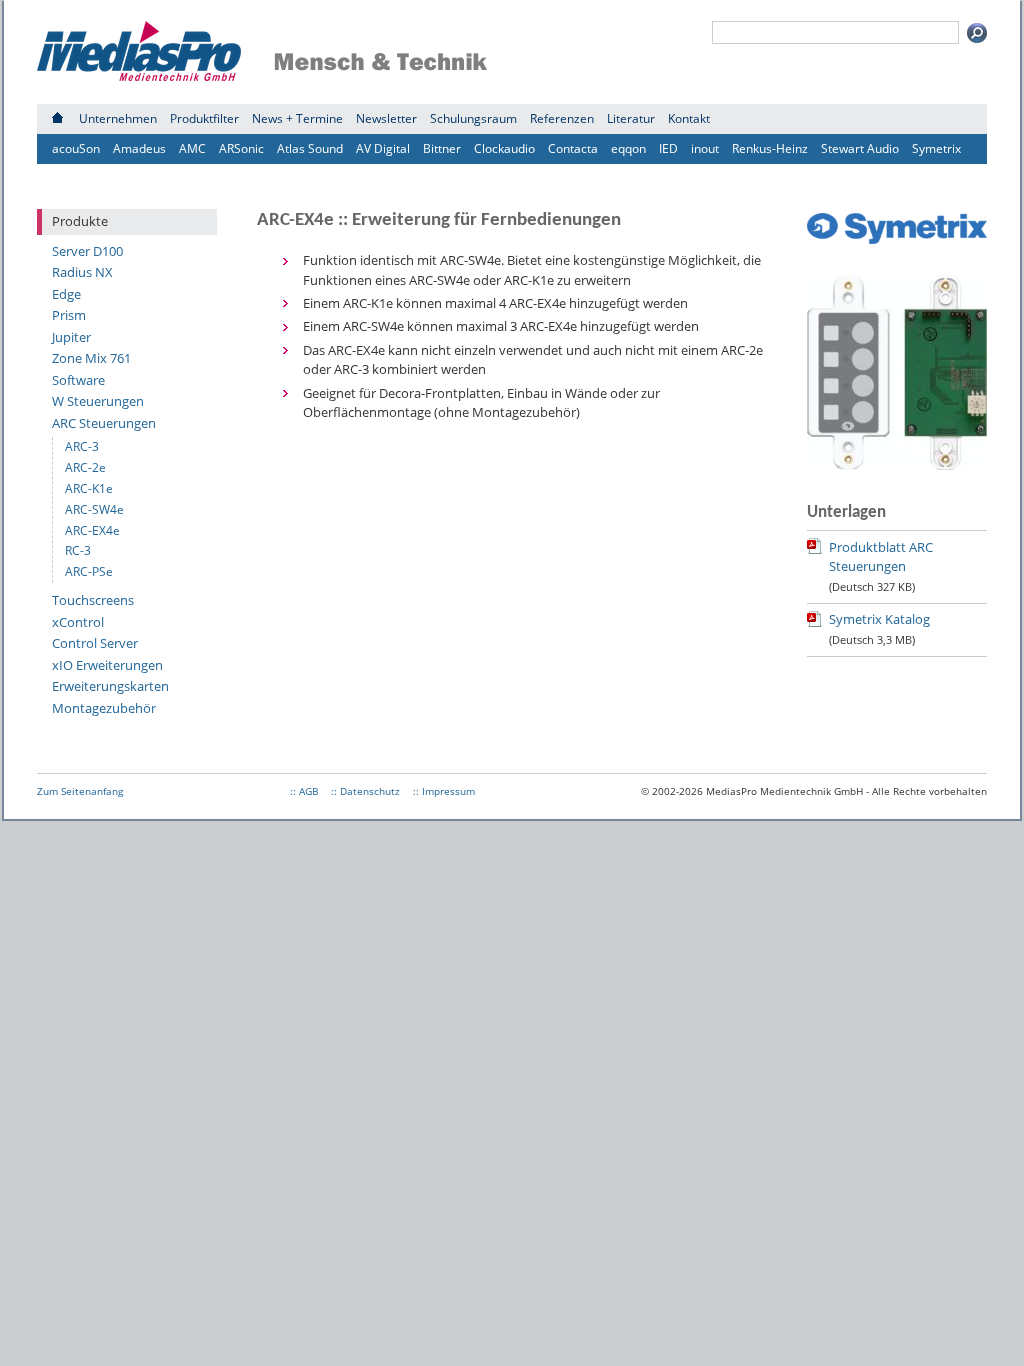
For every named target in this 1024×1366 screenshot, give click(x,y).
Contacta (573, 148)
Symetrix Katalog (879, 619)
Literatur (631, 118)
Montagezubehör (104, 708)
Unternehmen (118, 118)
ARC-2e (85, 467)
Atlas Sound (310, 148)
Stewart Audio (860, 148)
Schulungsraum (473, 118)
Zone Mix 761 (91, 358)
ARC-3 (82, 446)
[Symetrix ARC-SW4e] (897, 465)
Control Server (95, 643)
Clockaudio (504, 148)
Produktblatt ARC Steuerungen (881, 557)
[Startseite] (57, 118)
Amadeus (139, 148)
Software (78, 380)
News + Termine (297, 118)
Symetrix (936, 148)
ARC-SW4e (94, 509)
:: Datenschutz (365, 791)
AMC (192, 148)
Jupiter (71, 337)
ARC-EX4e (92, 530)
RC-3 (78, 550)
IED (668, 148)
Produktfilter (204, 118)
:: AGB (304, 791)
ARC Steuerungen (104, 423)
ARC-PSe (89, 571)
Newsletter (386, 118)
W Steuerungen (98, 401)
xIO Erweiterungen (107, 665)
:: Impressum (444, 791)
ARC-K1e (89, 488)
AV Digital (383, 148)
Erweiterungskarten (110, 686)
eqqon (628, 148)
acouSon (76, 148)
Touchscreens (93, 600)
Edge (66, 294)
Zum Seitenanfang (80, 791)
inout (705, 148)
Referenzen (562, 118)
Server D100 (87, 251)
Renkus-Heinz (770, 148)
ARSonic (241, 148)
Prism (69, 315)
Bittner (442, 148)
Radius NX (82, 272)
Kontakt (689, 118)
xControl (78, 622)
